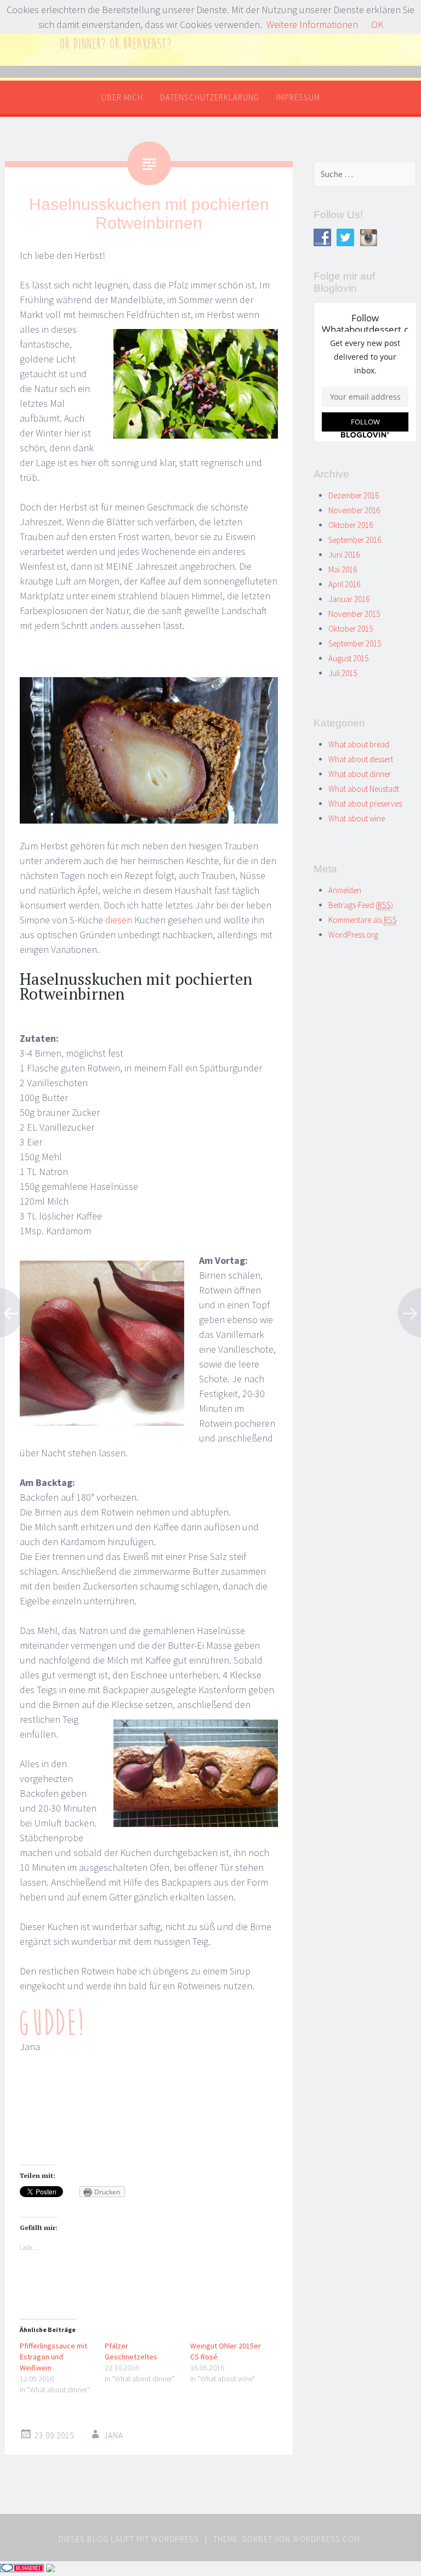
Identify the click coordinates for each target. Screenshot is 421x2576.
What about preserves (365, 804)
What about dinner (360, 774)
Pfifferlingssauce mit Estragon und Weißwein (53, 2357)
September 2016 (355, 540)
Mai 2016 (343, 569)
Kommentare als (363, 920)
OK (377, 24)
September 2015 (355, 643)
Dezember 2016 (354, 495)
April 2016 (344, 584)
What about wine (357, 818)
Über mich (122, 97)
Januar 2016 (349, 599)
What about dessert (361, 759)
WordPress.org (353, 935)
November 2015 (354, 614)
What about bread (359, 744)
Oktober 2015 (351, 629)
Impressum (298, 97)
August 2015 (348, 658)
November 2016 (354, 510)
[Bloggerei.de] (22, 2569)
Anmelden (345, 890)
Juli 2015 (343, 673)
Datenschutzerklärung (210, 97)
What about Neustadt (364, 789)
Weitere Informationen (312, 24)
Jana (113, 2435)
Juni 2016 (344, 555)
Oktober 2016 (351, 525)
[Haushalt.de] (50, 2569)
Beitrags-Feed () (361, 905)
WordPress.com (326, 2539)
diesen (119, 920)
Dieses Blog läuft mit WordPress (129, 2539)
